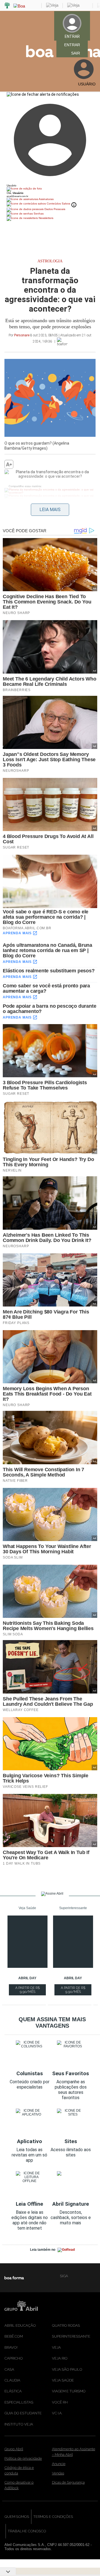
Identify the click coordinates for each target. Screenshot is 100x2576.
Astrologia (50, 261)
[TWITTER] (91, 2276)
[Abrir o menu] (7, 51)
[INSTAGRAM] (82, 2276)
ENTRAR (72, 45)
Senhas (38, 214)
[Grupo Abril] (7, 6)
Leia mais (50, 510)
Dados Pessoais (54, 209)
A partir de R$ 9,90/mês (28, 1991)
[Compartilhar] (7, 481)
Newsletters (46, 218)
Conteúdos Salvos (58, 204)
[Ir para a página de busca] (93, 89)
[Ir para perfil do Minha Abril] (50, 189)
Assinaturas (46, 199)
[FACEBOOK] (73, 2276)
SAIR (76, 53)
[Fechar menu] (43, 94)
